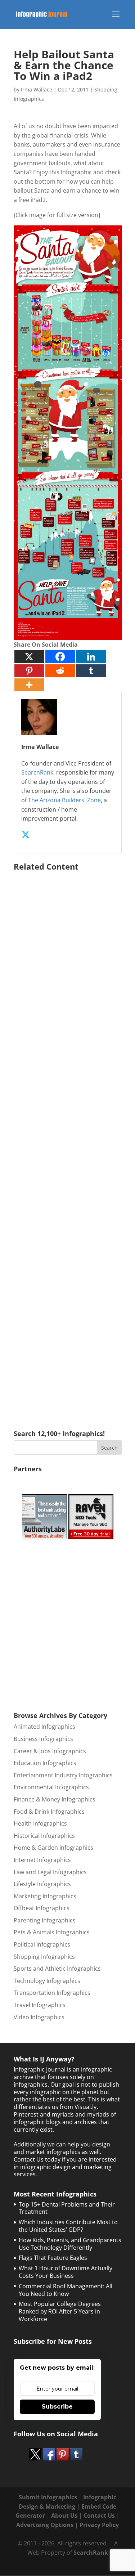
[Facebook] (60, 657)
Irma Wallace (37, 89)
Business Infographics (43, 1739)
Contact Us (99, 2516)
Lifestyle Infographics (42, 1884)
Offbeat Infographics (42, 1908)
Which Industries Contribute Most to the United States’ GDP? (68, 2226)
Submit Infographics (48, 2497)
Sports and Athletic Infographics (57, 1969)
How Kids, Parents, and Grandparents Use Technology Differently (70, 2244)
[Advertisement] (68, 1140)
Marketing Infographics (45, 1896)
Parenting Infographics (45, 1920)
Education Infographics (45, 1763)
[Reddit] (60, 671)
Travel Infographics (40, 2005)
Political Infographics (42, 1944)
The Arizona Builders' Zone (64, 800)
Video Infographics (39, 2017)
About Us (64, 2516)
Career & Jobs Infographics (50, 1751)
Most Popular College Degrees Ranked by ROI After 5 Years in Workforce (60, 2311)
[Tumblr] (91, 671)
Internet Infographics (42, 1860)
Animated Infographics (44, 1727)
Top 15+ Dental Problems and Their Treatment (67, 2208)
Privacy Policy (99, 2525)
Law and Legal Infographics (50, 1872)
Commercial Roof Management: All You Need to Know (66, 2290)
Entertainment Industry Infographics (63, 1775)
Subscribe (57, 2407)
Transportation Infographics (52, 1993)
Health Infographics (40, 1823)
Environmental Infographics (51, 1787)
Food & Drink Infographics (49, 1812)
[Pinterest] (29, 671)
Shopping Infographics (44, 1957)
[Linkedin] (91, 657)
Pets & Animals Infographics (52, 1932)
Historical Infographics (44, 1836)
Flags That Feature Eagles (53, 2258)
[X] (29, 657)
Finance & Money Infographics (55, 1799)
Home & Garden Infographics (53, 1848)
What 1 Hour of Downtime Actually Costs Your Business (66, 2272)
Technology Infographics (47, 1981)
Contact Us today (37, 2159)
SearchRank (37, 772)
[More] (29, 685)
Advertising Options (45, 2525)
